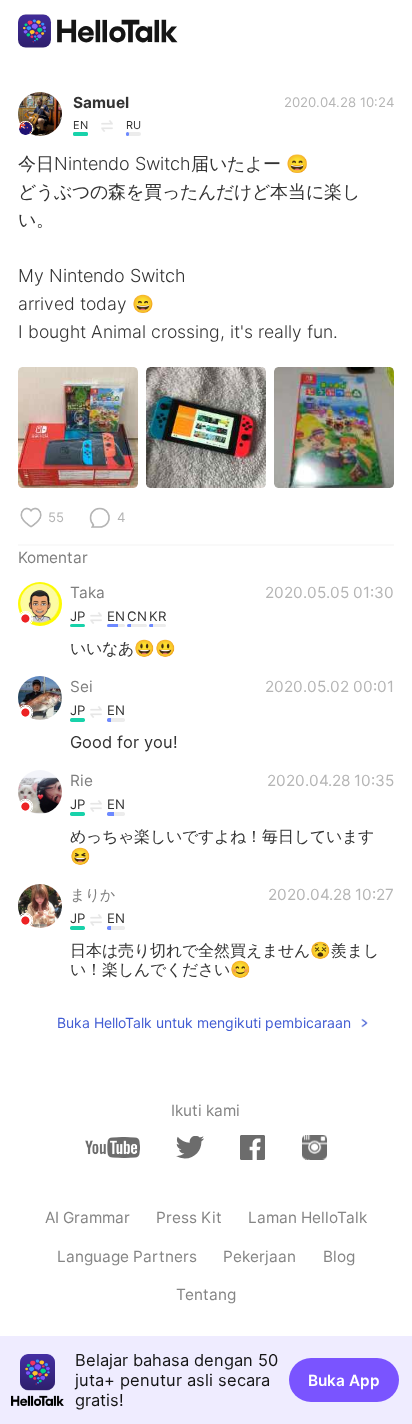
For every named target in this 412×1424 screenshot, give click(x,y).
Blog (339, 1256)
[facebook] (252, 1147)
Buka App (344, 1380)
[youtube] (112, 1148)
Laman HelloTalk (307, 1217)
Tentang (206, 1294)
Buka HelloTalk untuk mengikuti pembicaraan (204, 1022)
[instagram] (314, 1147)
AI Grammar (87, 1217)
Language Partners (127, 1256)
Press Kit (189, 1217)
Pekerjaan (259, 1256)
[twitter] (189, 1147)
